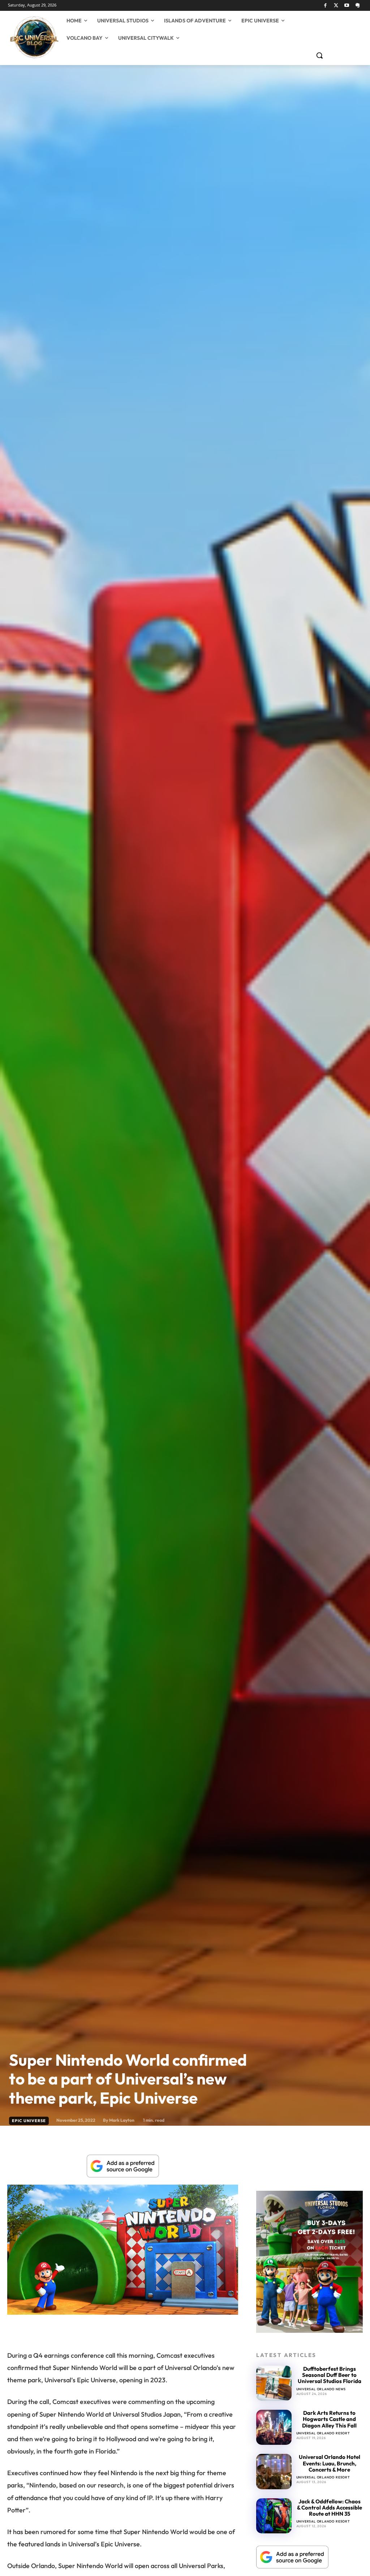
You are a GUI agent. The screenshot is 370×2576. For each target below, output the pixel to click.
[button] (319, 55)
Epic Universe (29, 2121)
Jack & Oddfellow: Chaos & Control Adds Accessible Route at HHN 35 (330, 2508)
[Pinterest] (91, 2331)
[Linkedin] (125, 2331)
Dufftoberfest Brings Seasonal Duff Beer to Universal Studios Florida (330, 2375)
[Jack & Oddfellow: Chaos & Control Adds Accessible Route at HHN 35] (274, 2516)
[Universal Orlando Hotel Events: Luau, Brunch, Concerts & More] (274, 2471)
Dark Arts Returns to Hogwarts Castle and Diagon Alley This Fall (329, 2419)
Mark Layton (122, 2120)
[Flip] (191, 2331)
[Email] (158, 2331)
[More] (225, 2331)
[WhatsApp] (108, 2331)
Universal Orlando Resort (323, 2433)
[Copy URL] (208, 2331)
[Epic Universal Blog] (14, 38)
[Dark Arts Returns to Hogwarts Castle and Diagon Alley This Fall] (274, 2427)
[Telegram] (175, 2331)
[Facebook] (325, 6)
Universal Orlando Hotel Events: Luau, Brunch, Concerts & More (330, 2463)
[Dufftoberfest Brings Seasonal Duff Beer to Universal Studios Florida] (274, 2383)
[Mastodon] (358, 6)
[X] (336, 6)
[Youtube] (347, 6)
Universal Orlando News (321, 2389)
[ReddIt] (141, 2331)
